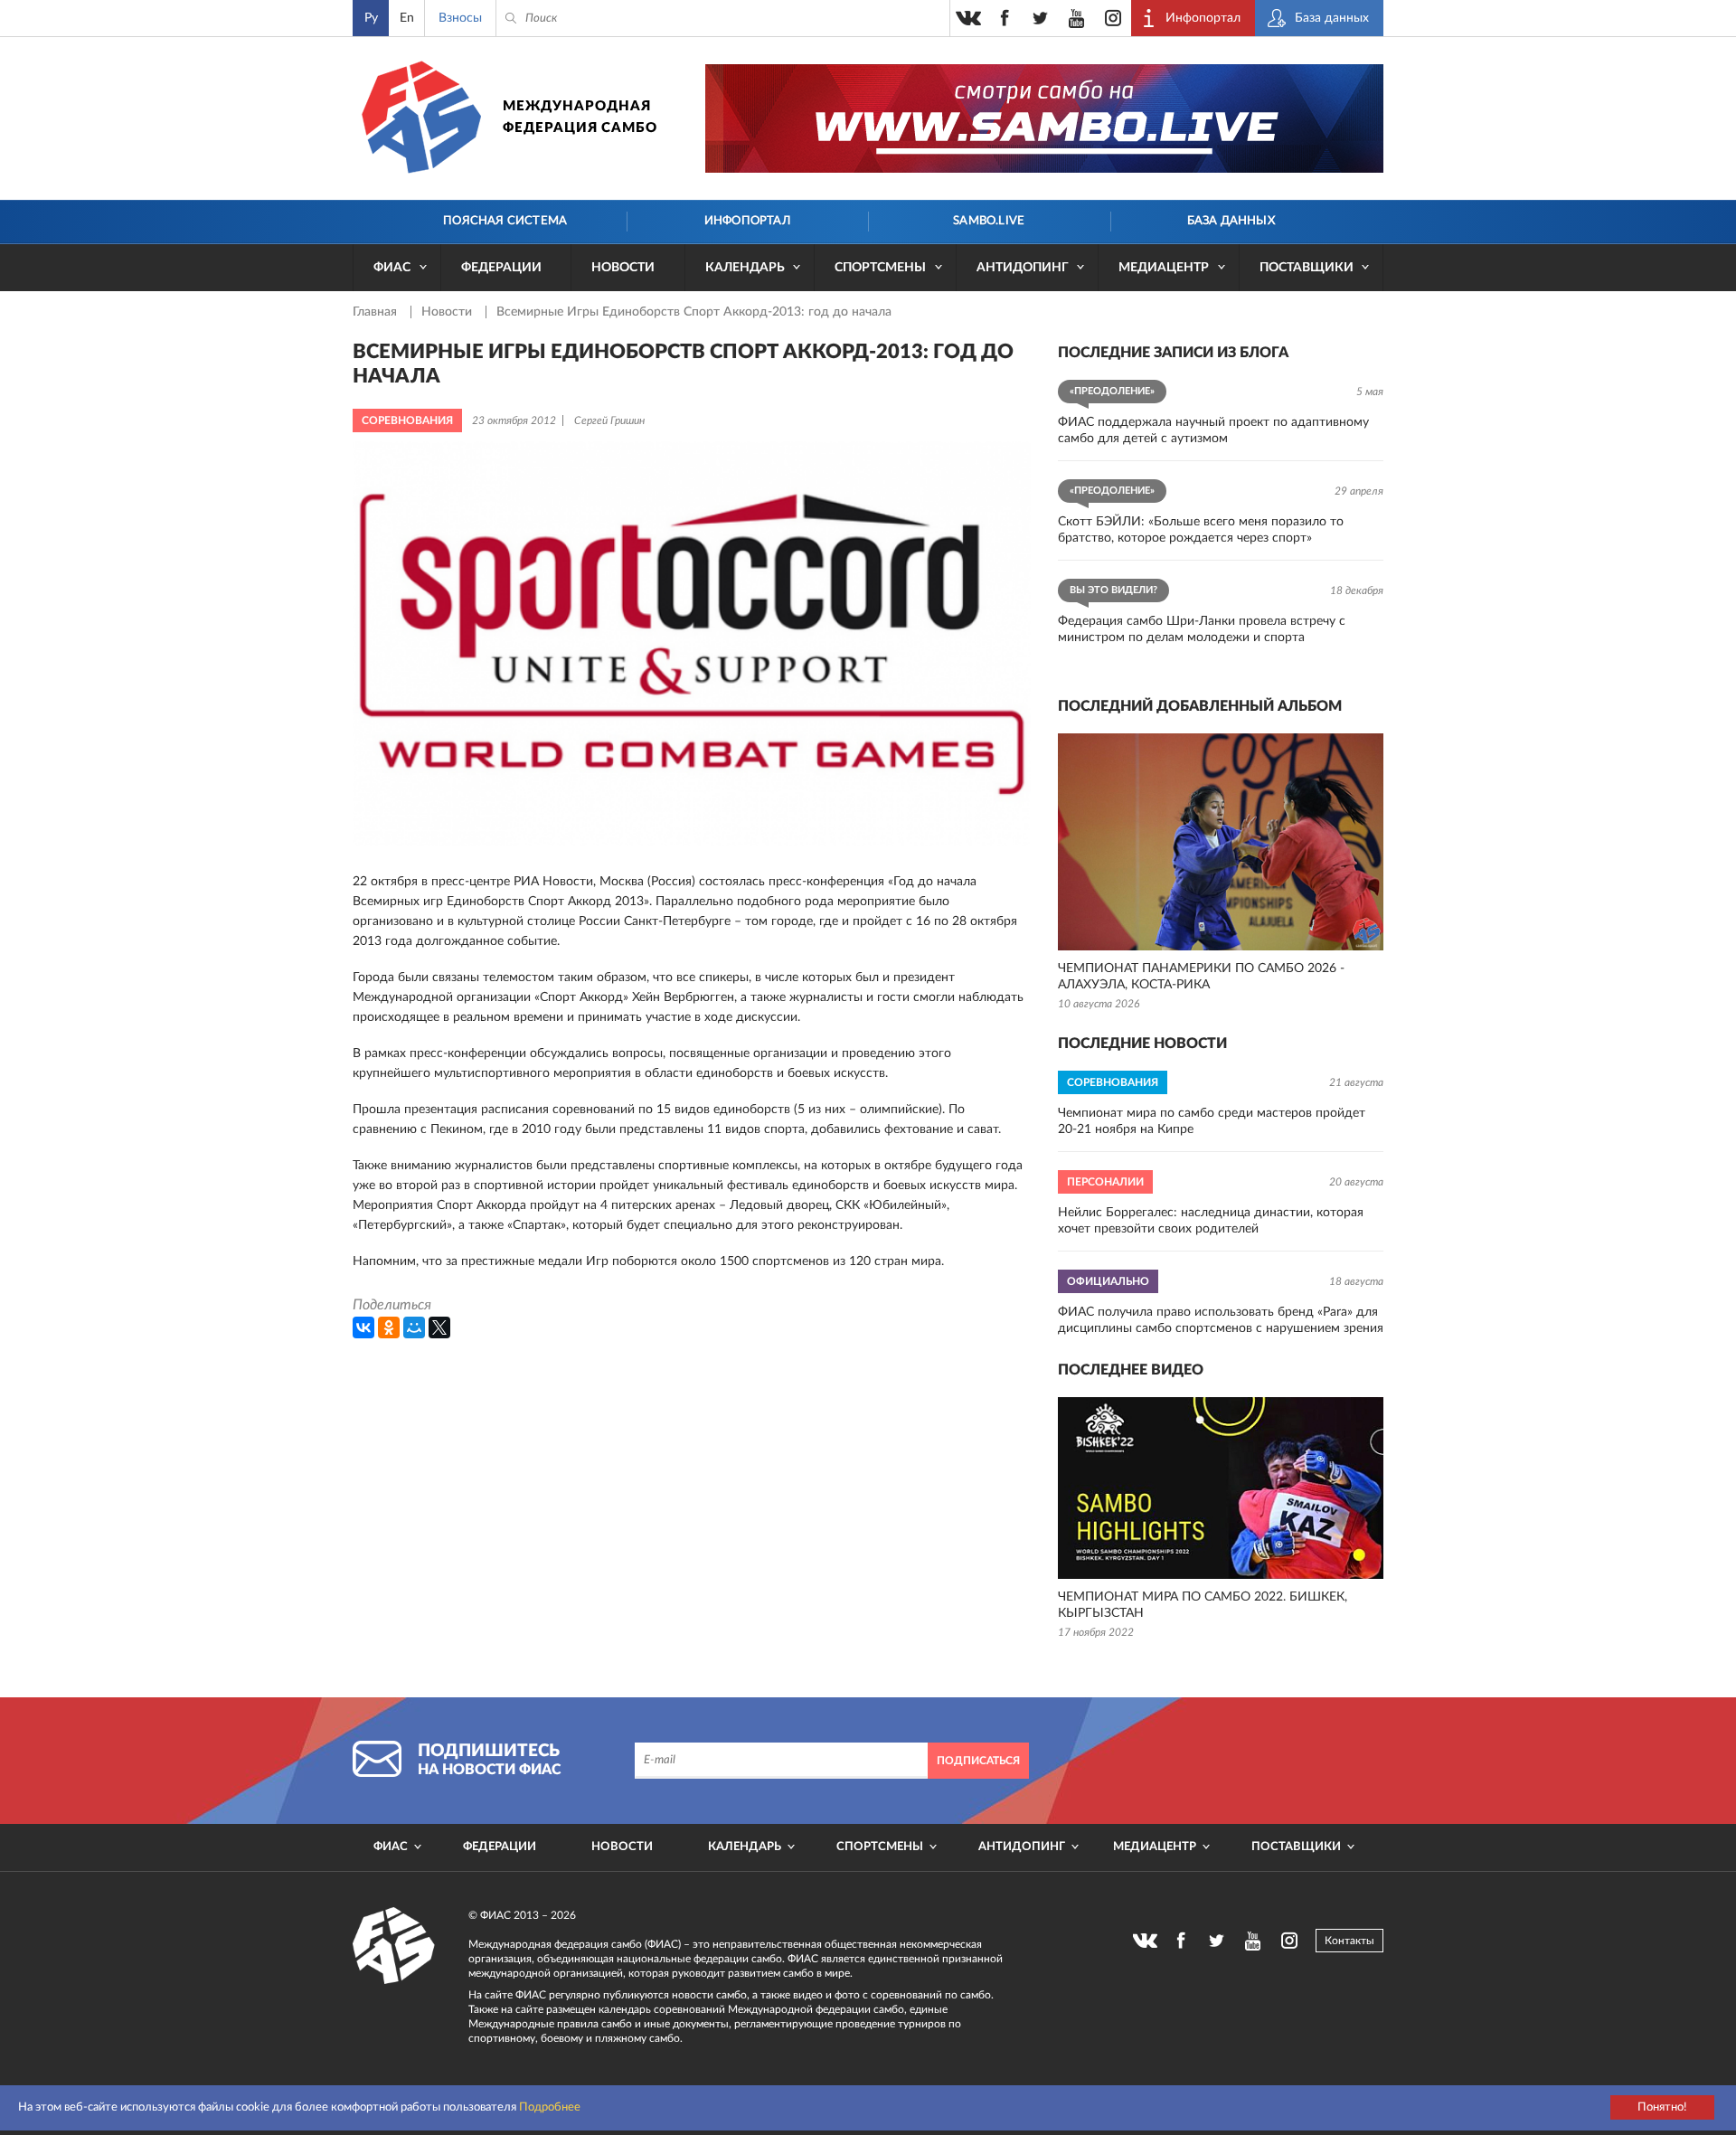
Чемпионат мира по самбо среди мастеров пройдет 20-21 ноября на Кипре (1212, 1121)
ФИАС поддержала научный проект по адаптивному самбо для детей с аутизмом (1213, 430)
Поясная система (505, 221)
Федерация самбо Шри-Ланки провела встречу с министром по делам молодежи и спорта (1202, 629)
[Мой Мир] (414, 1327)
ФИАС (392, 268)
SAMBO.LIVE (989, 221)
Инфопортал (747, 221)
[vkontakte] (968, 18)
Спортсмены (880, 268)
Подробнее (550, 2107)
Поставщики (1307, 268)
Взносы (460, 18)
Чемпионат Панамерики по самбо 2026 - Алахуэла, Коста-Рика (1201, 977)
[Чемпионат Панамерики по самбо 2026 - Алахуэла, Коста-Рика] (1221, 842)
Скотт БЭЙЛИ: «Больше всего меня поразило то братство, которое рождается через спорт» (1201, 530)
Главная (377, 312)
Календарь (745, 268)
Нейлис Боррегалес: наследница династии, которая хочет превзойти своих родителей (1211, 1221)
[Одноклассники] (389, 1327)
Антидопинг (1023, 268)
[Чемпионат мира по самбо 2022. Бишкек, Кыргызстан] (1221, 1488)
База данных (1231, 221)
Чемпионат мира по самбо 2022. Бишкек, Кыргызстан (1203, 1605)
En (407, 18)
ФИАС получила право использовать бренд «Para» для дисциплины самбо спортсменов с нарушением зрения (1221, 1320)
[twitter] (1041, 18)
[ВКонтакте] (363, 1327)
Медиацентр (1164, 268)
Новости (623, 268)
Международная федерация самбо (580, 117)
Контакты (1349, 1941)
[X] (439, 1327)
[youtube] (1077, 18)
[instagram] (1113, 18)
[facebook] (1005, 18)
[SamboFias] (394, 1946)
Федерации (501, 268)
